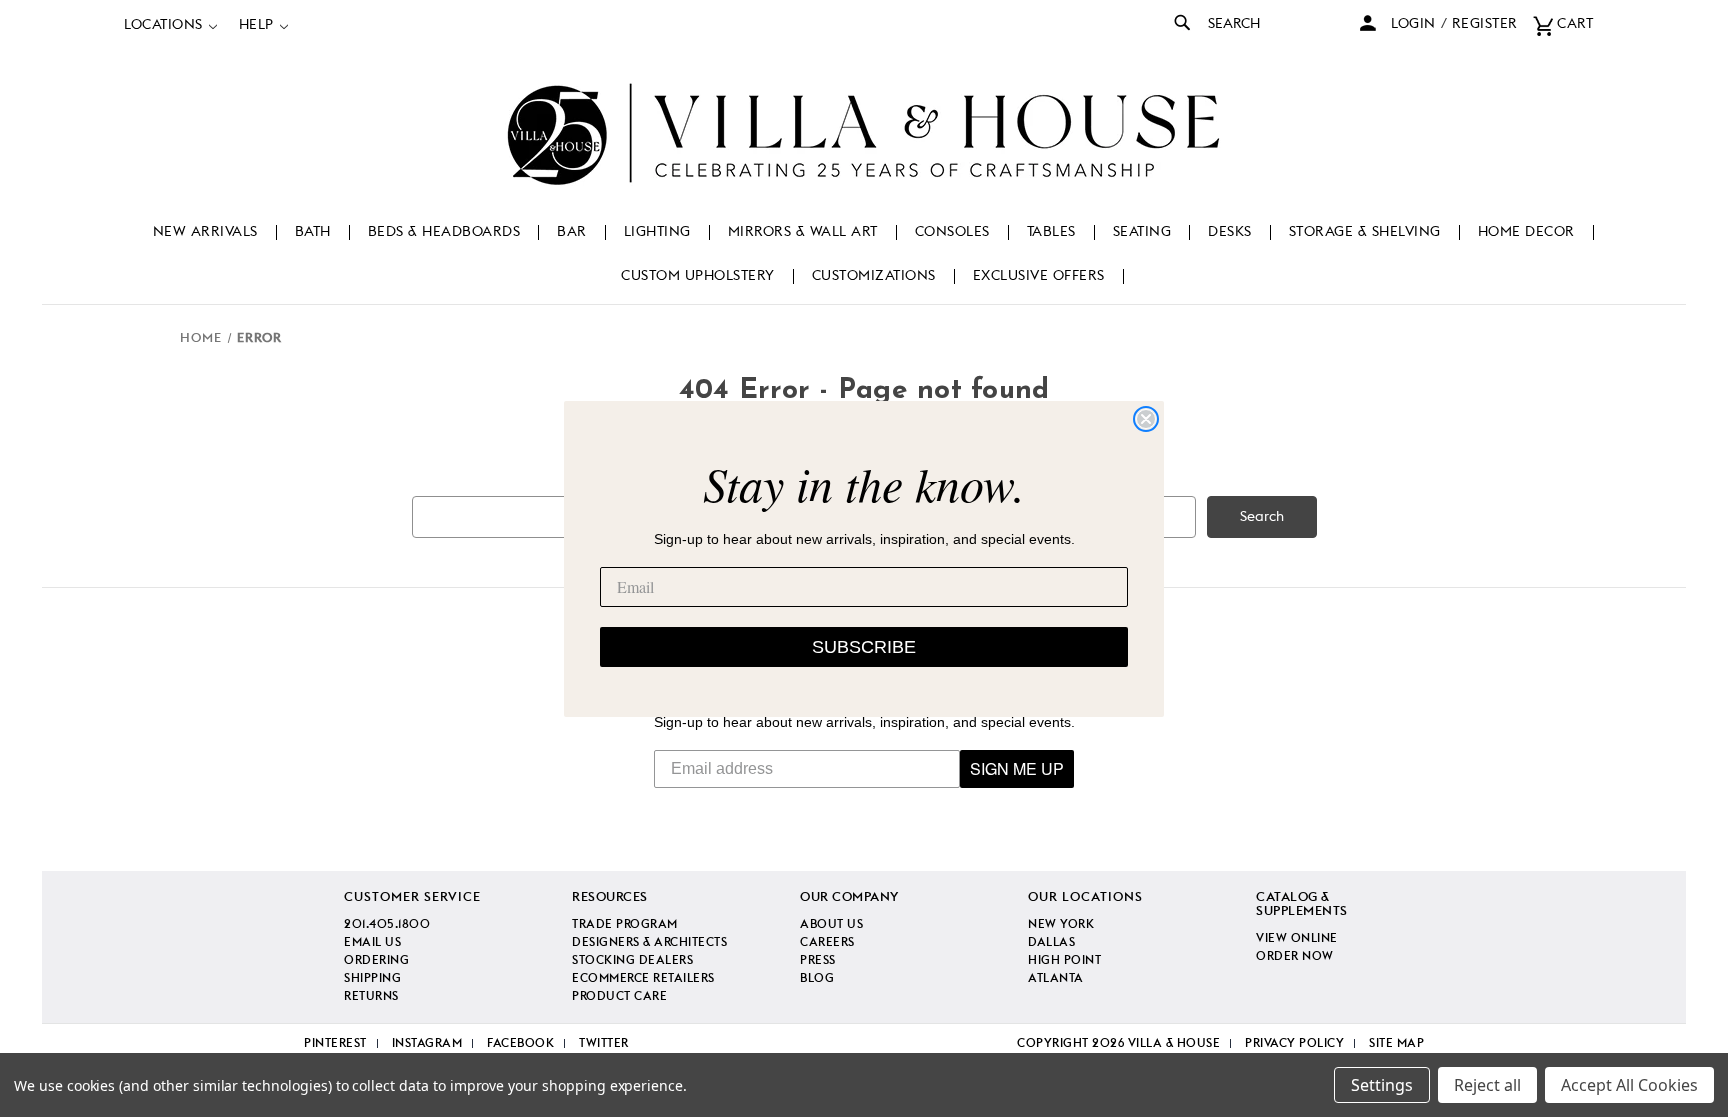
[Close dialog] (1146, 419)
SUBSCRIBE (864, 647)
